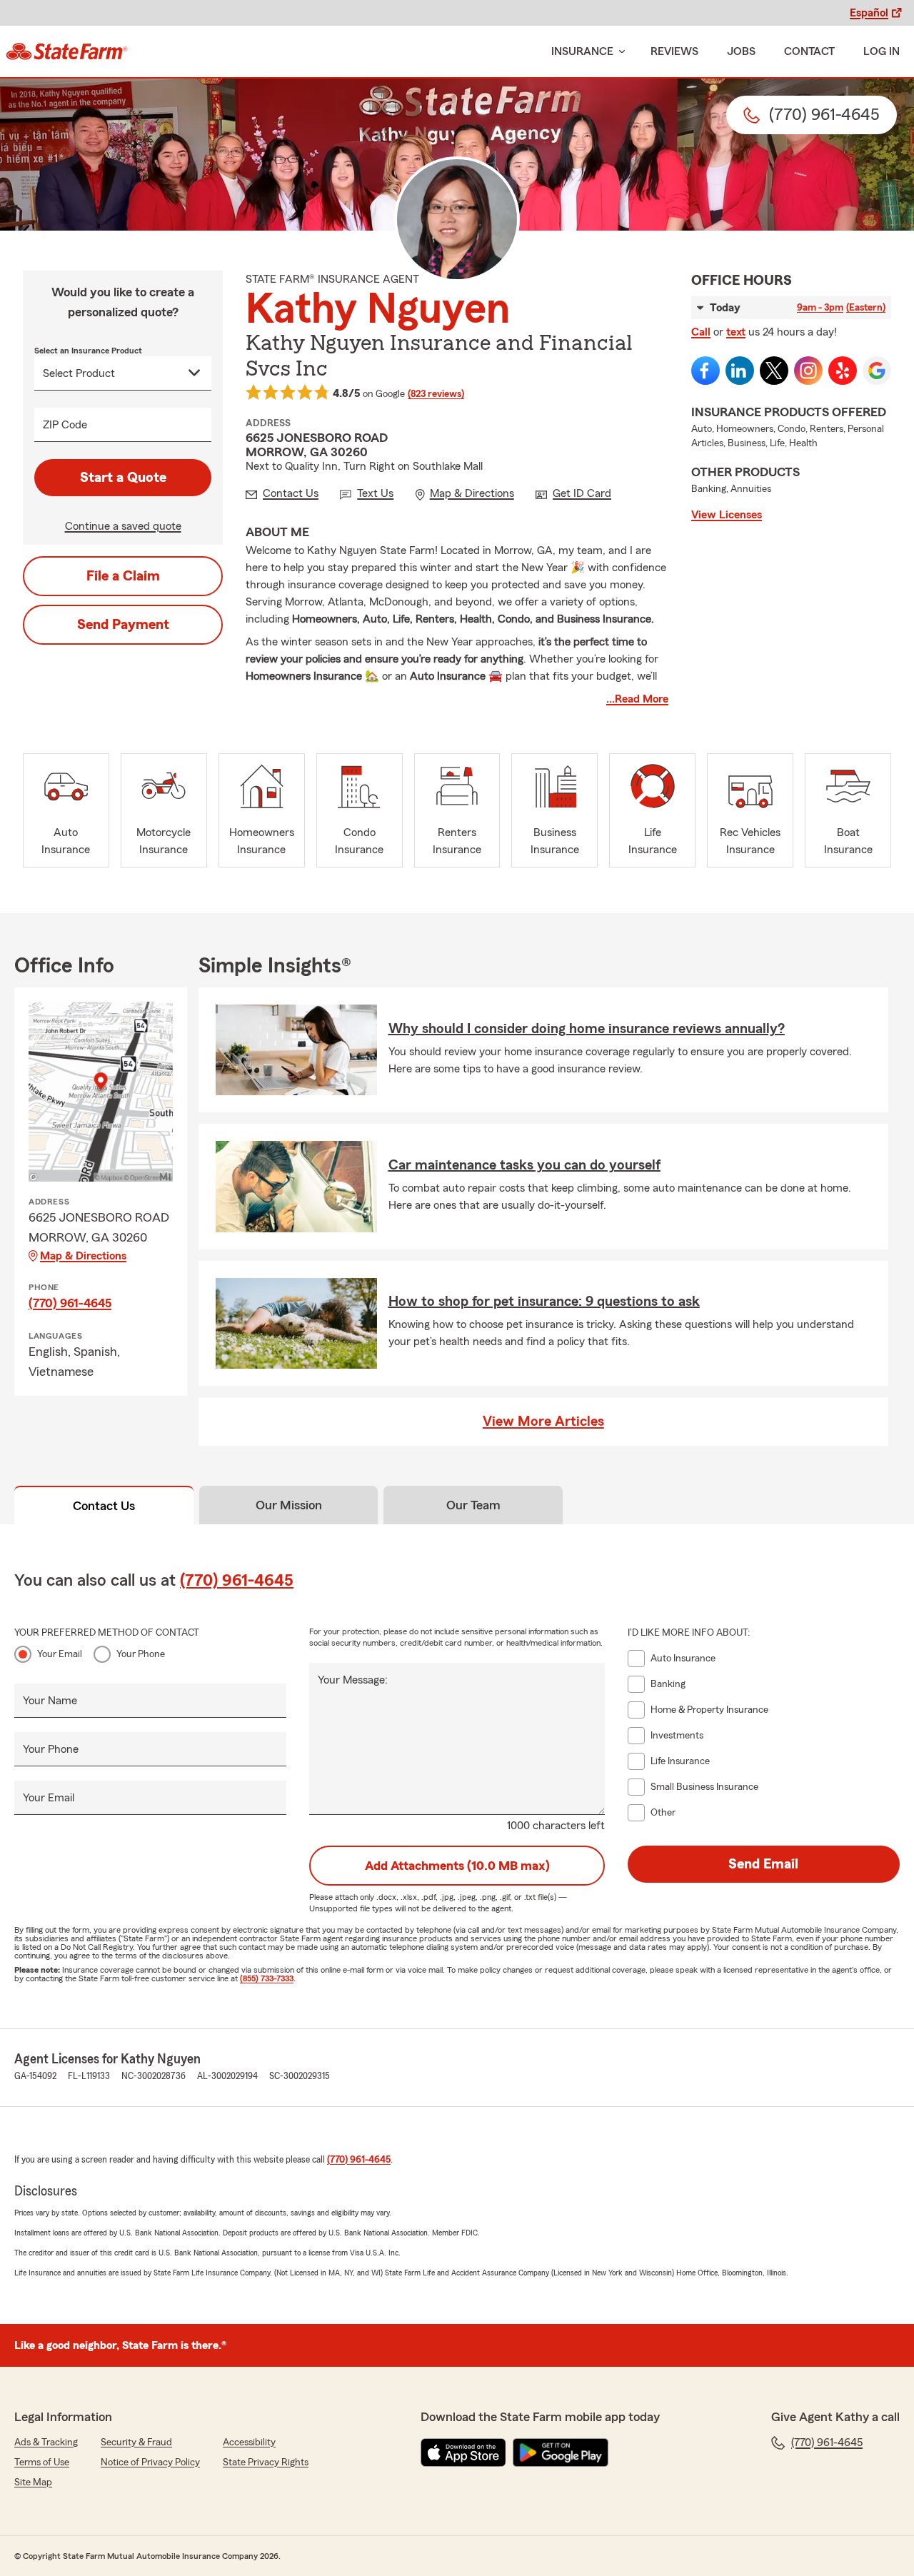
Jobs (741, 51)
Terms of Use (42, 2462)
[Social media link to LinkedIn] (740, 371)
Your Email (60, 1654)
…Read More (637, 699)
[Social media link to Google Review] (877, 371)
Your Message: (353, 1680)
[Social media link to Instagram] (808, 371)
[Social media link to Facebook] (705, 371)
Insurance (582, 51)
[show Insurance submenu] (619, 52)
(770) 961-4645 (70, 1303)
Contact (809, 51)
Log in (882, 51)
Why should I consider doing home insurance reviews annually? (587, 1029)
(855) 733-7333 (267, 1978)
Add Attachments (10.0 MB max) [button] (457, 1866)
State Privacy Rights (266, 2462)
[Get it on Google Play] (561, 2452)
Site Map (33, 2482)
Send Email (763, 1864)
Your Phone (141, 1654)
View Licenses (727, 515)
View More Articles (543, 1422)
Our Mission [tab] (289, 1505)
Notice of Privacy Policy (150, 2462)
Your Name (50, 1701)
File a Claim (123, 576)
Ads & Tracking (46, 2442)
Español (869, 13)
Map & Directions (83, 1256)
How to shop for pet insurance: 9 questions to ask (544, 1302)
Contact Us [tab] (104, 1506)
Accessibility (249, 2442)
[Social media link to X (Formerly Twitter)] (774, 371)
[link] (67, 51)
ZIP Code (65, 425)
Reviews (674, 51)
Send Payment (123, 625)
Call (701, 332)
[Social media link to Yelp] (843, 371)
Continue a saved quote (123, 526)
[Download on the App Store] (463, 2452)
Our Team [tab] (473, 1505)
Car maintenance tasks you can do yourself (524, 1165)
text (736, 332)
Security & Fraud (136, 2442)
